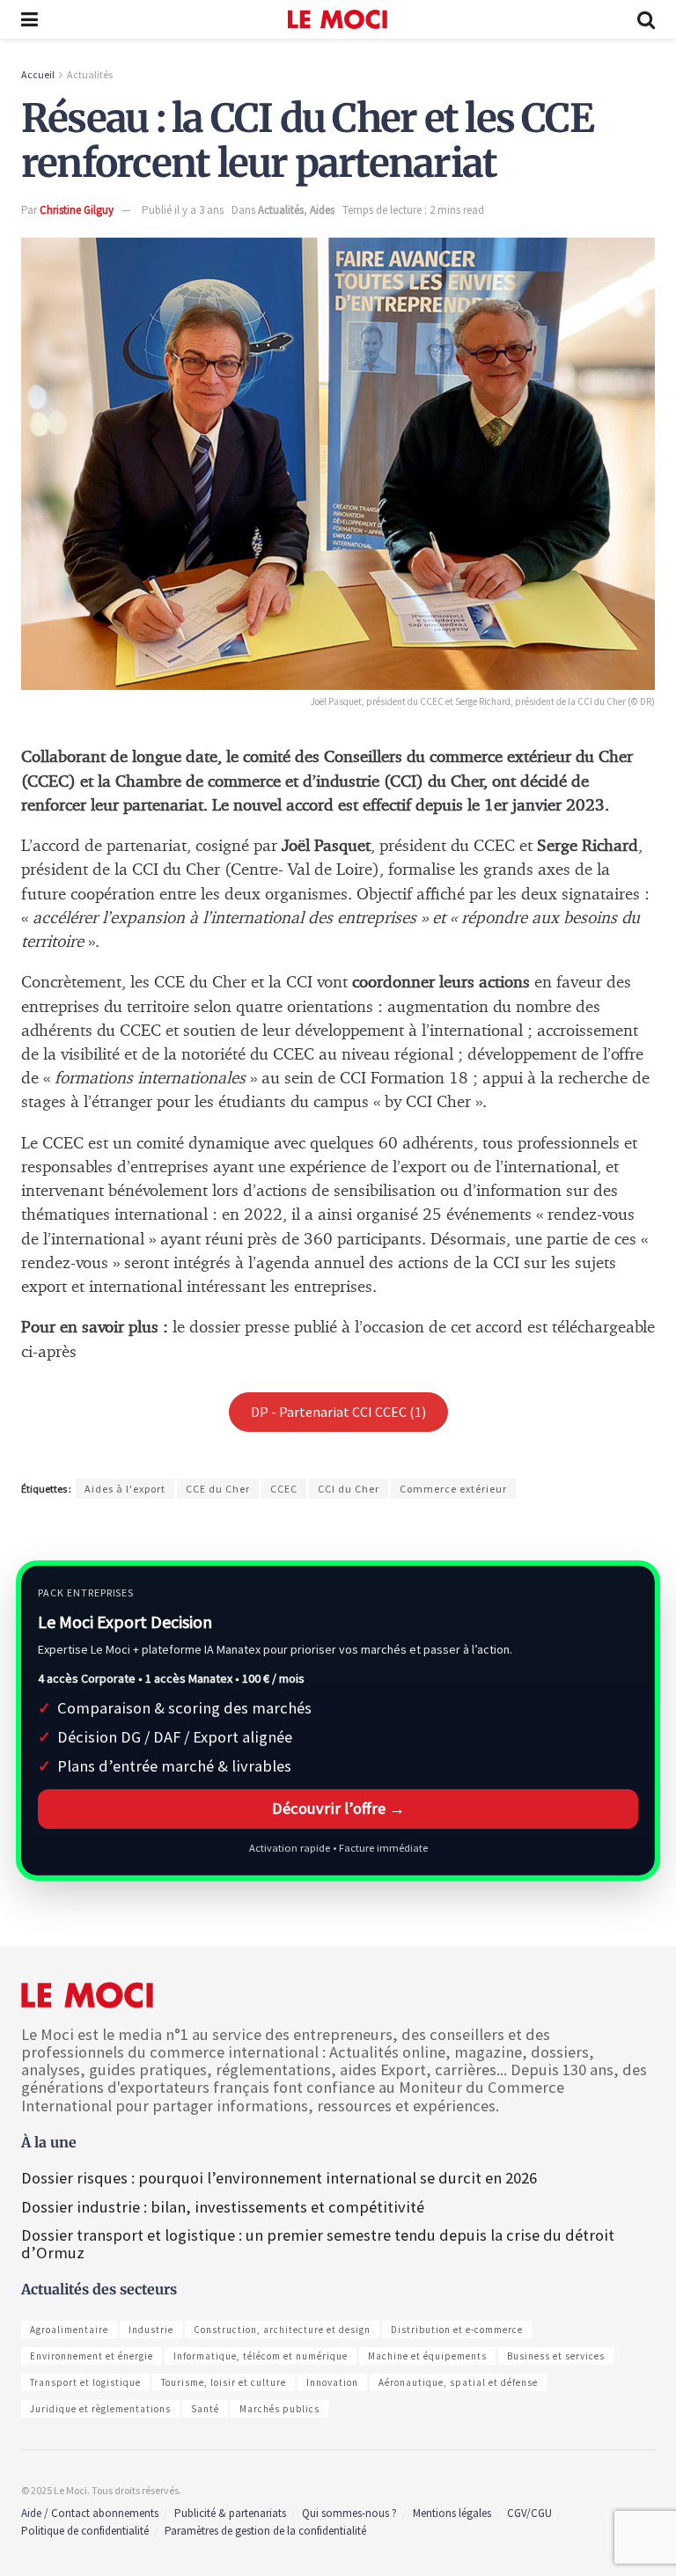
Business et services (556, 2356)
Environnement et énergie (92, 2356)
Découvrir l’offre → (338, 1808)
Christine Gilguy (77, 210)
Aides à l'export (125, 1489)
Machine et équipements (427, 2356)
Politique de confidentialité (85, 2531)
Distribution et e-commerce (457, 2330)
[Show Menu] (29, 19)
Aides (322, 210)
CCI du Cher (349, 1489)
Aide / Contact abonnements (90, 2513)
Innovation (332, 2382)
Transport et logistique (85, 2382)
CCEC (284, 1489)
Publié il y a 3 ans (183, 210)
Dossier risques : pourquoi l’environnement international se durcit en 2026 (279, 2178)
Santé (205, 2409)
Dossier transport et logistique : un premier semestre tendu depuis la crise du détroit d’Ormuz (318, 2244)
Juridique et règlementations (100, 2409)
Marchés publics (279, 2409)
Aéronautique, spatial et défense (458, 2382)
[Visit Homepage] (338, 19)
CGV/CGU (529, 2513)
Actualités (90, 74)
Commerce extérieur (453, 1489)
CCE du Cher (218, 1489)
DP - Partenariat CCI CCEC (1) (338, 1412)
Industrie (151, 2330)
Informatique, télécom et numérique (261, 2356)
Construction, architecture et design (282, 2330)
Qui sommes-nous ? (349, 2513)
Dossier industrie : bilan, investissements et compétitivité (223, 2207)
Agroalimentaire (69, 2330)
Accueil (38, 74)
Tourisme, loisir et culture (224, 2382)
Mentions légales (452, 2513)
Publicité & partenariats (230, 2513)
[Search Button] (646, 19)
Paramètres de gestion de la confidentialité (265, 2531)
